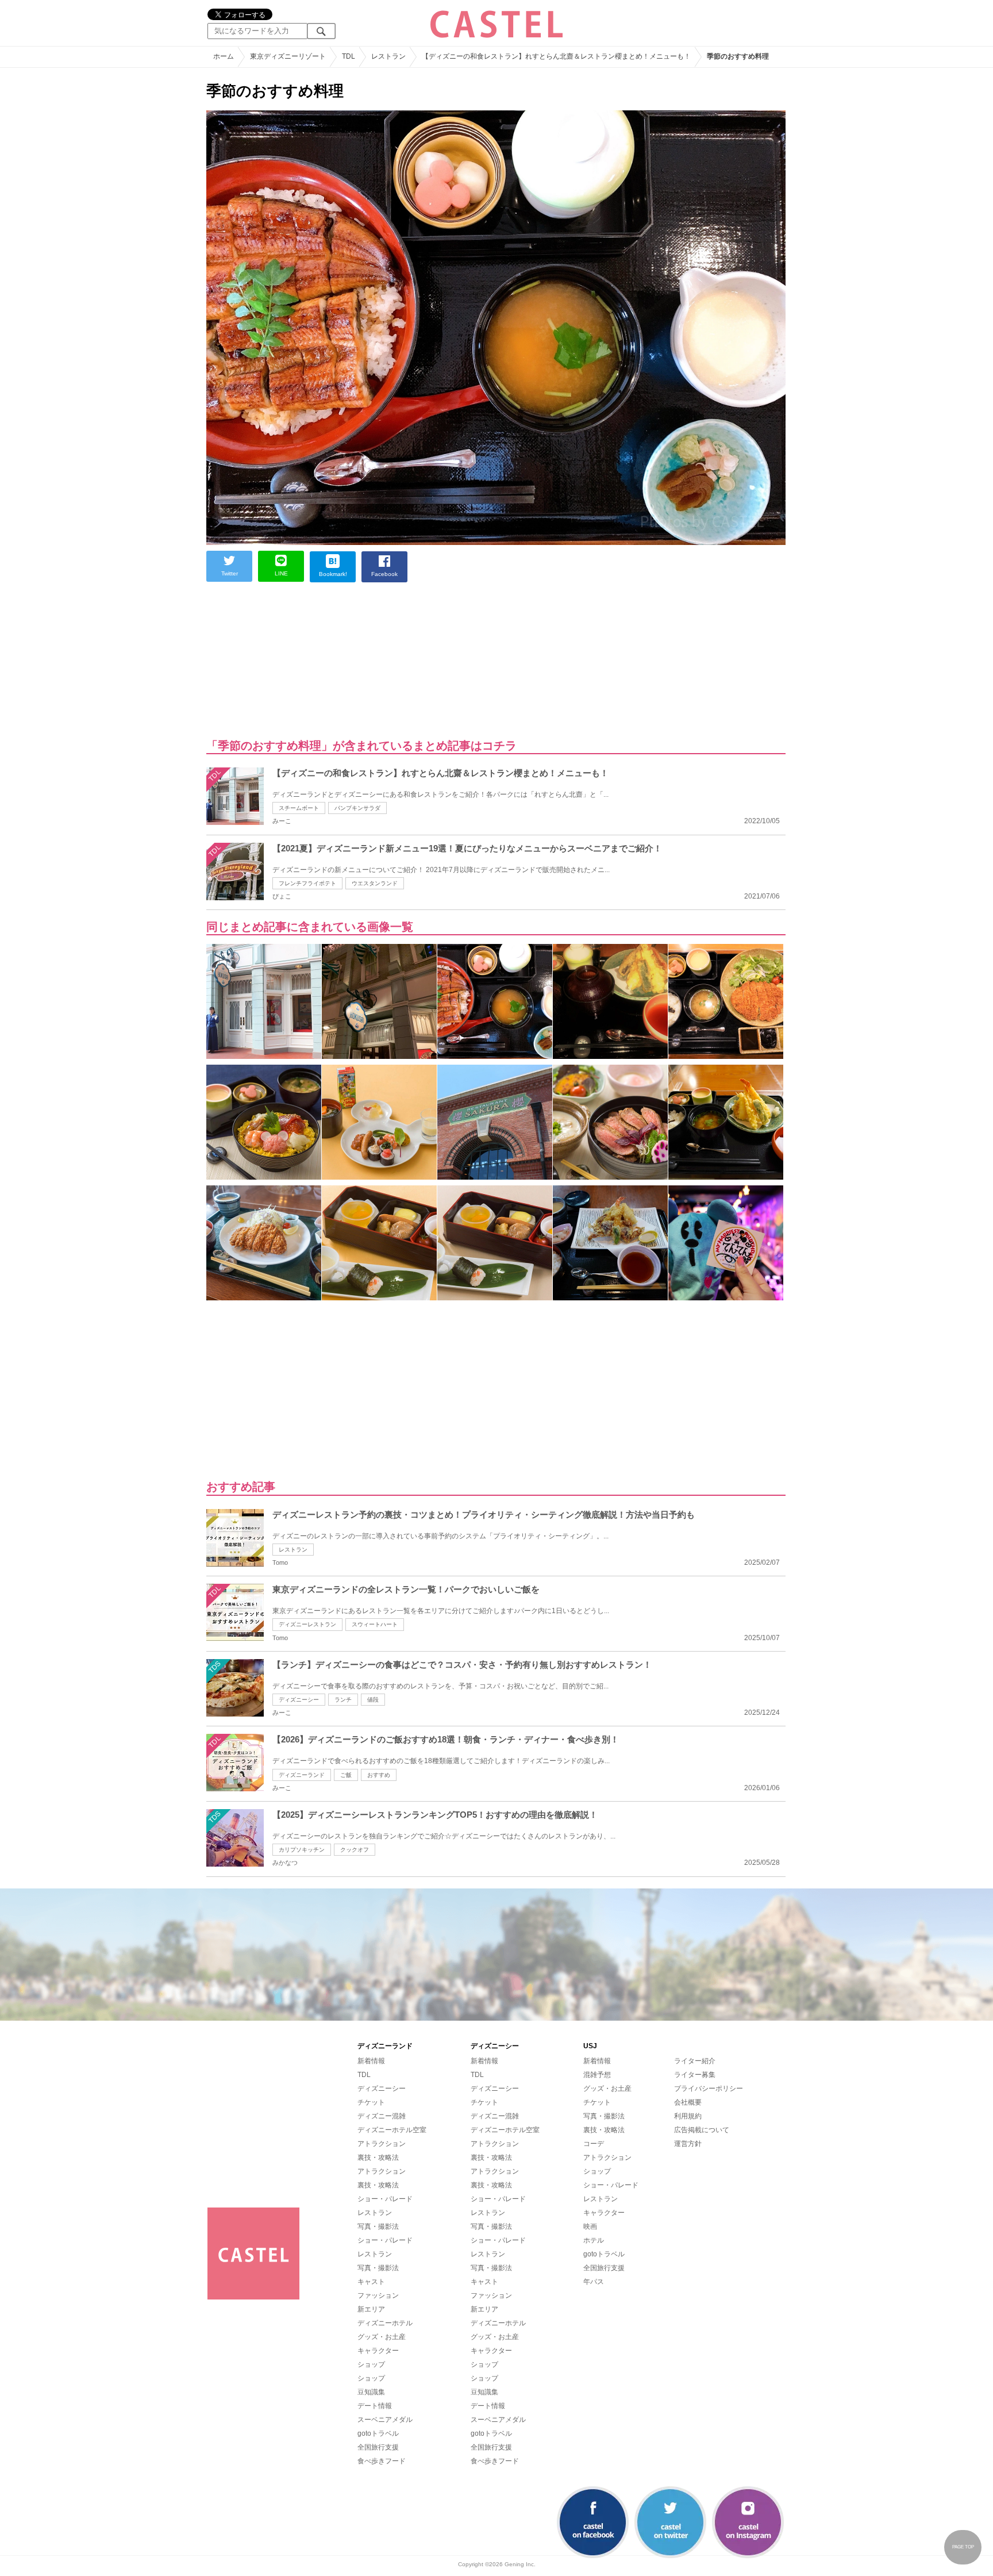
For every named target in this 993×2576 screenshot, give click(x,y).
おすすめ (379, 1775)
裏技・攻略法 (378, 2157)
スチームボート (299, 808)
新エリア (371, 2309)
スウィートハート (375, 1624)
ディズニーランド (302, 1775)
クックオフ (355, 1850)
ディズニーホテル (385, 2323)
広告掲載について (702, 2130)
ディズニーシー (299, 1700)
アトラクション (382, 2144)
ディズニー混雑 (382, 2116)
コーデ (594, 2144)
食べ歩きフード (382, 2461)
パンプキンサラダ (357, 808)
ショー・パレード (385, 2199)
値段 (373, 1700)
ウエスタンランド (375, 883)
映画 (590, 2226)
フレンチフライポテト (307, 883)
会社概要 (688, 2102)
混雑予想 (597, 2075)
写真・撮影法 (378, 2226)
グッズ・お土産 (382, 2337)
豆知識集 (371, 2392)
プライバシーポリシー (709, 2089)
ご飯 (346, 1775)
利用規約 (688, 2116)
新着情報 (371, 2061)
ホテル (594, 2240)
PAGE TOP (963, 2547)
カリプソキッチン (302, 1850)
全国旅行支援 (378, 2447)
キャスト (371, 2282)
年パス (594, 2282)
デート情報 (375, 2406)
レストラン (293, 1550)
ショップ (371, 2364)
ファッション (378, 2295)
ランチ (343, 1700)
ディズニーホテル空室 (392, 2130)
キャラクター (378, 2351)
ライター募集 (695, 2075)
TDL (364, 2075)
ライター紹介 (695, 2061)
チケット (371, 2102)
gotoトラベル (378, 2433)
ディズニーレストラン (307, 1624)
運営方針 (688, 2144)
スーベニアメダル (385, 2420)
